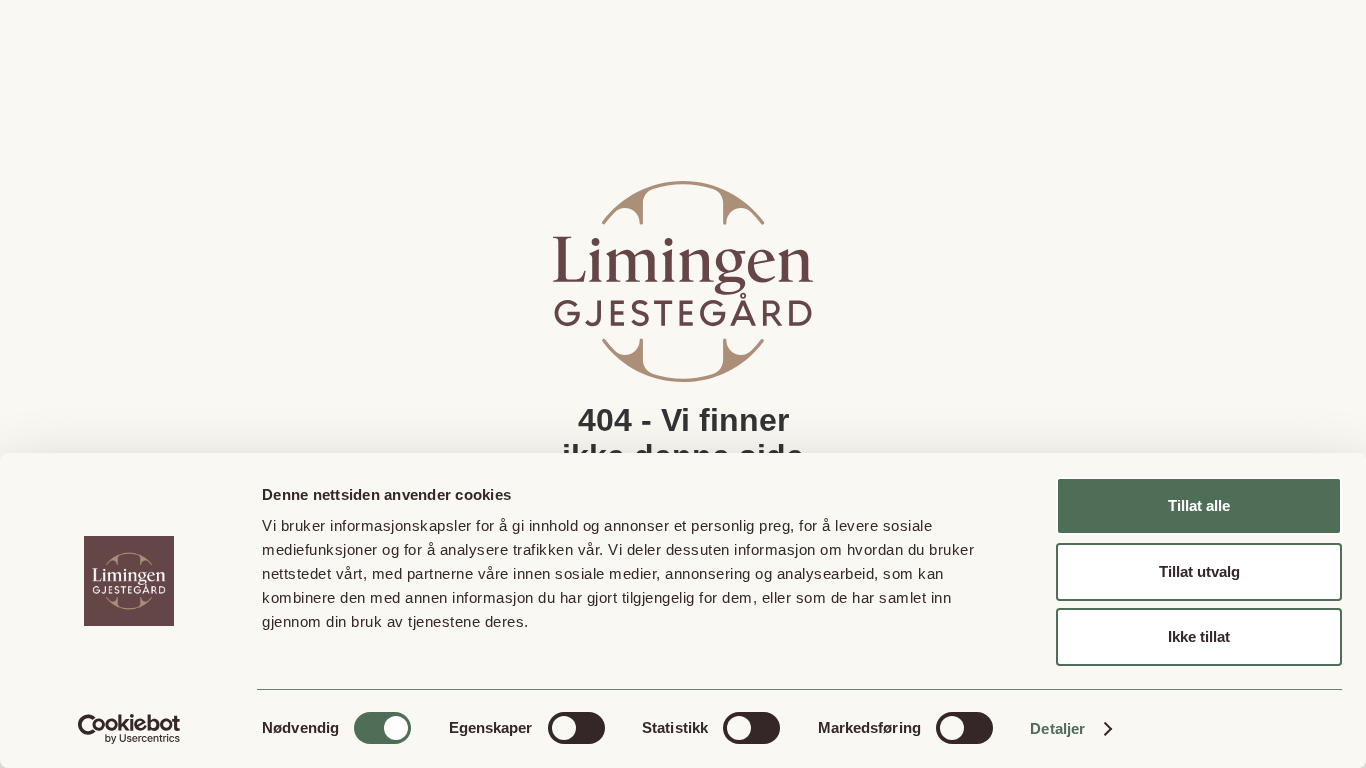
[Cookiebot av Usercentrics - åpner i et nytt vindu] (129, 729)
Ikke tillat (1199, 636)
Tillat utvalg (1199, 571)
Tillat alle (1199, 505)
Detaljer (1057, 728)
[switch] (576, 728)
